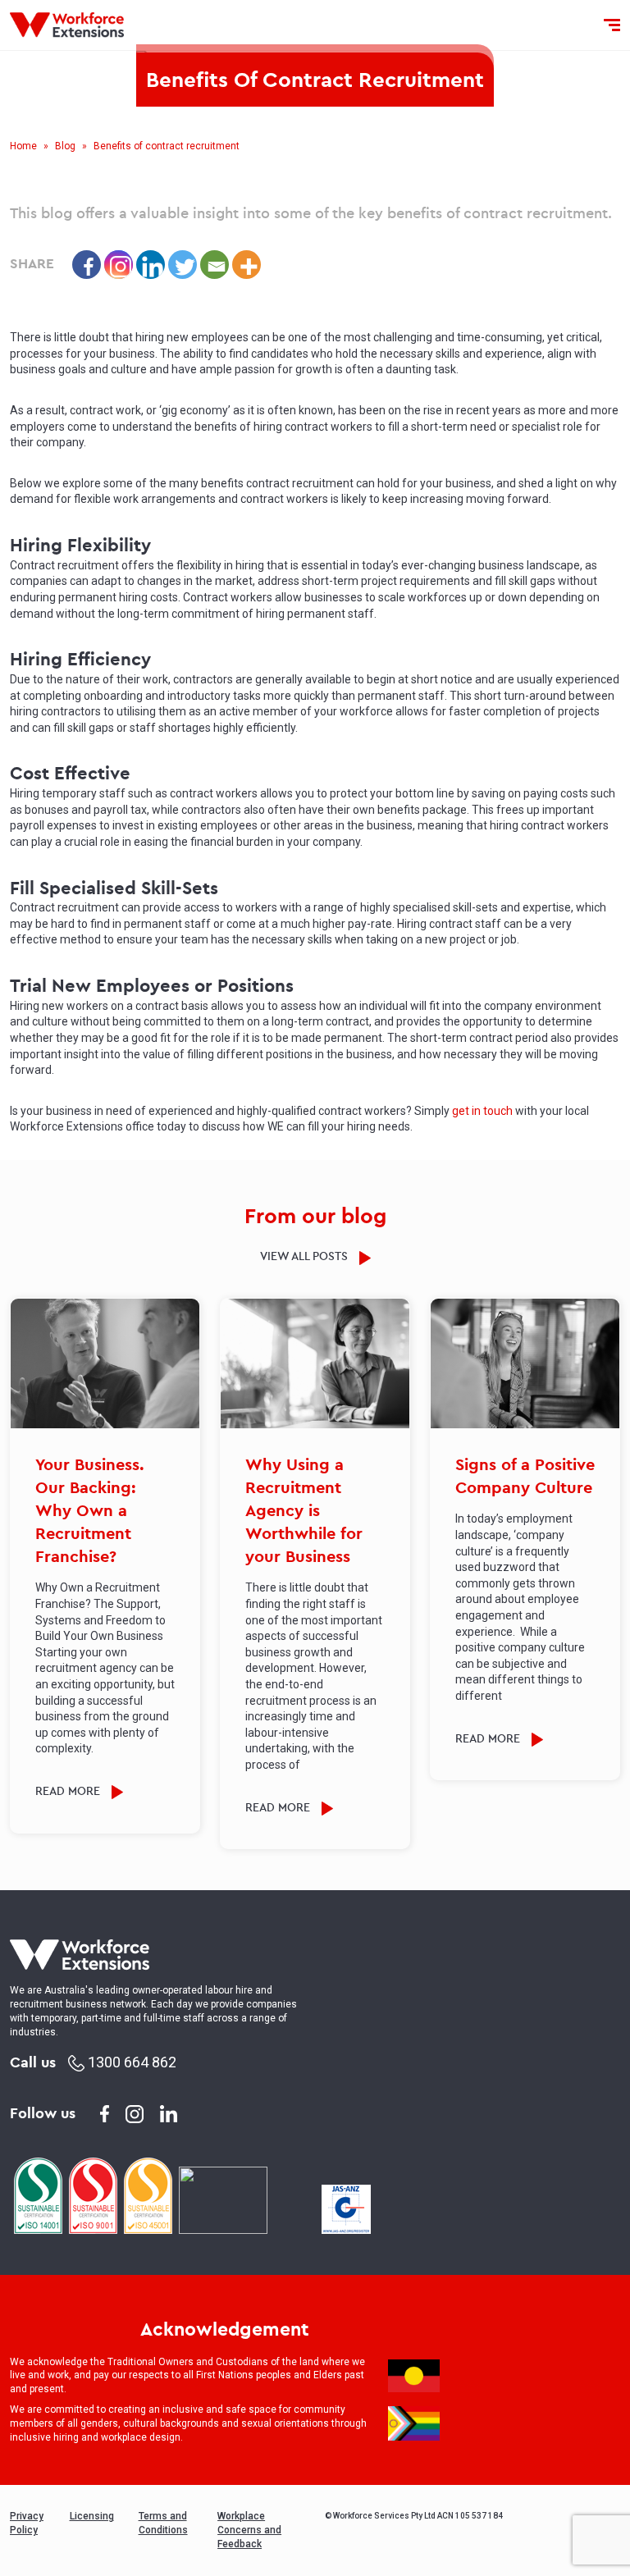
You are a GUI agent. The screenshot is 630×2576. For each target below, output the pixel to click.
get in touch (482, 1111)
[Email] (215, 265)
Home (23, 146)
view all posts (306, 1256)
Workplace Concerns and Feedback (249, 2530)
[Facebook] (87, 265)
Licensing (92, 2516)
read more (69, 1791)
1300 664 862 (130, 2062)
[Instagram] (119, 265)
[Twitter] (183, 265)
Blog (65, 146)
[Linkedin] (151, 265)
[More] (247, 265)
